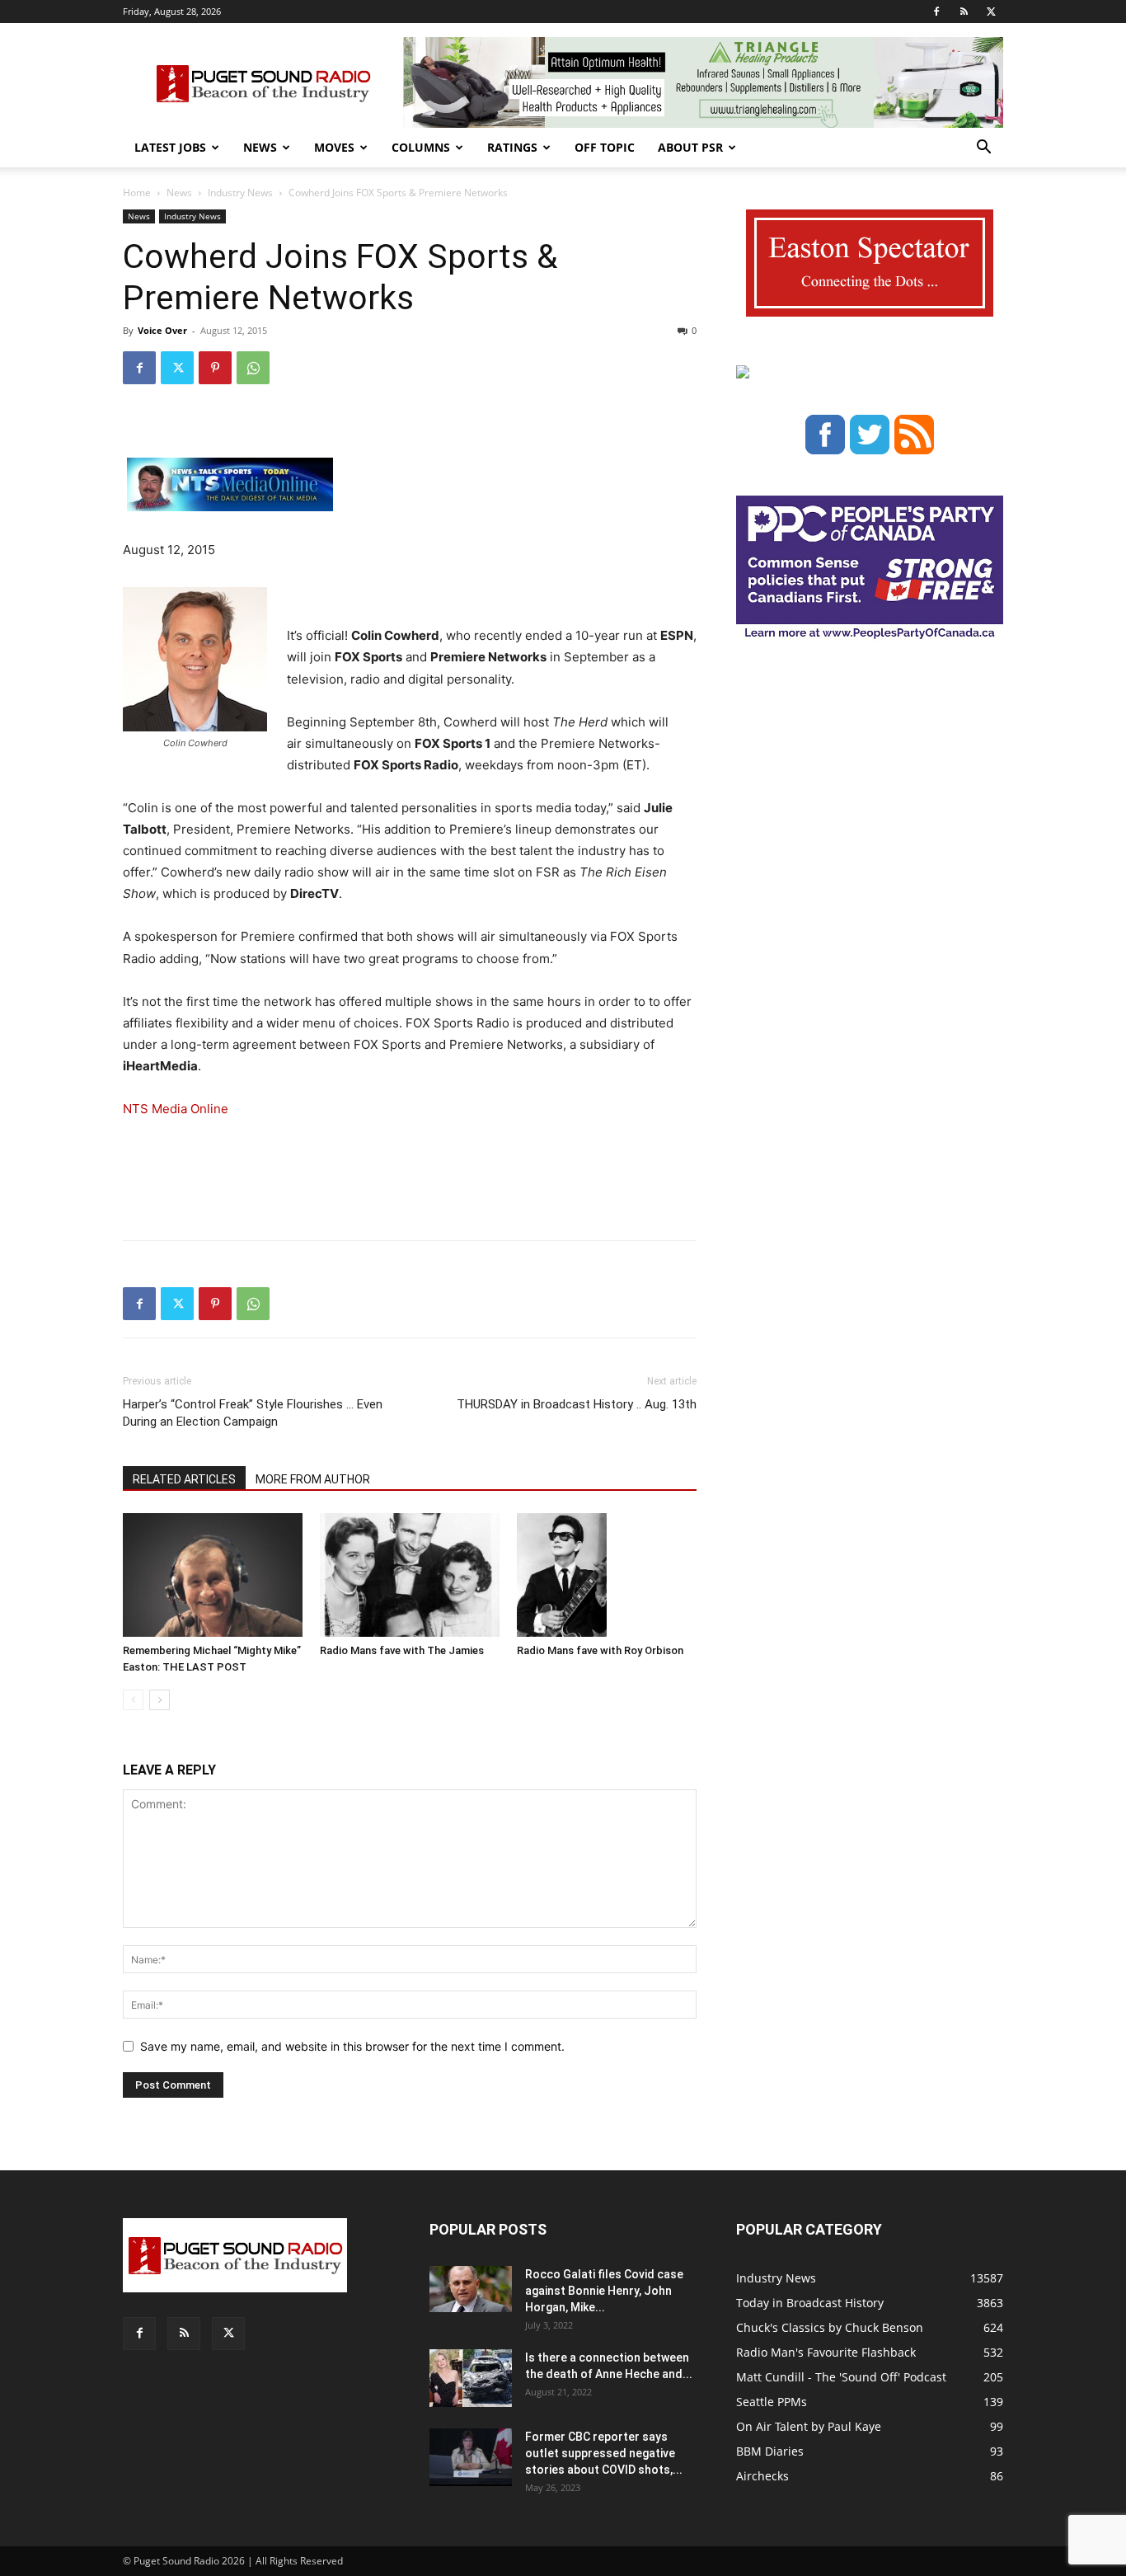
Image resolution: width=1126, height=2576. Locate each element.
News (260, 147)
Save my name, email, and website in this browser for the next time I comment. (352, 2046)
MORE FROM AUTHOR (313, 1479)
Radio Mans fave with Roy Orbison (600, 1650)
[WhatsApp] (253, 368)
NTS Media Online (176, 1109)
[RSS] (964, 12)
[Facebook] (936, 12)
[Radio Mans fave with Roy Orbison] (607, 1575)
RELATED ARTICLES (184, 1479)
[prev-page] (133, 1700)
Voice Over (162, 330)
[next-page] (160, 1700)
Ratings (512, 147)
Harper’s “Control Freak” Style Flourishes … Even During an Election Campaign (253, 1413)
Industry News (240, 193)
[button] (983, 149)
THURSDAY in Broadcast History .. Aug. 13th (577, 1404)
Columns (421, 147)
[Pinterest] (215, 368)
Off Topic (605, 147)
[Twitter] (991, 12)
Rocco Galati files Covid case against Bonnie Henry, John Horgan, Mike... (604, 2291)
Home (137, 193)
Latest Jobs (170, 147)
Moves (334, 147)
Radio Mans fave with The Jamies (402, 1650)
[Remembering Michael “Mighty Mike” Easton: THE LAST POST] (213, 1575)
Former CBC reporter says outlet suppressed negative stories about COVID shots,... (604, 2453)
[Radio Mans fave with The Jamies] (410, 1575)
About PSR (690, 147)
